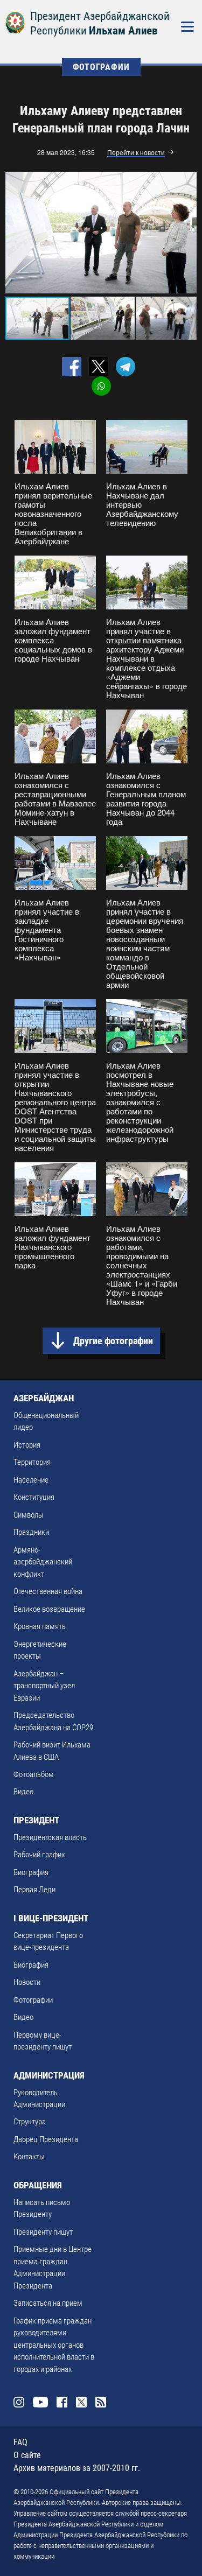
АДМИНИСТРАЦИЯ (49, 2075)
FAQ (20, 2442)
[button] (187, 233)
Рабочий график (39, 1855)
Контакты (29, 2157)
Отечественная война (48, 1591)
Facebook (62, 2402)
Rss (101, 2402)
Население (31, 1480)
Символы (29, 1515)
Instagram (19, 2402)
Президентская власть (50, 1837)
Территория (32, 1462)
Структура (30, 2122)
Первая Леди (34, 1890)
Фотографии (33, 2000)
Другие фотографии (113, 1341)
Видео (23, 1792)
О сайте (27, 2455)
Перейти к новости (136, 153)
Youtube (40, 2402)
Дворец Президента (46, 2139)
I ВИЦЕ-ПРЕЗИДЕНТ (51, 1918)
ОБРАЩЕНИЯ (38, 2185)
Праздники (31, 1532)
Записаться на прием (48, 2303)
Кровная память (40, 1626)
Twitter (81, 2402)
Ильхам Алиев (123, 31)
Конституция (34, 1497)
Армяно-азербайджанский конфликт (43, 1562)
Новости (27, 1982)
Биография (31, 1872)
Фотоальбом (34, 1774)
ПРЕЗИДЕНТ (36, 1820)
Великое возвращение (49, 1609)
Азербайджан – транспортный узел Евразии (44, 1686)
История (27, 1445)
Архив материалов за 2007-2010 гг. (77, 2468)
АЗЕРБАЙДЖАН (44, 1398)
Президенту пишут (43, 2232)
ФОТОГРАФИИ (101, 67)
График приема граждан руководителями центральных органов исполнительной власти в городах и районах (54, 2345)
